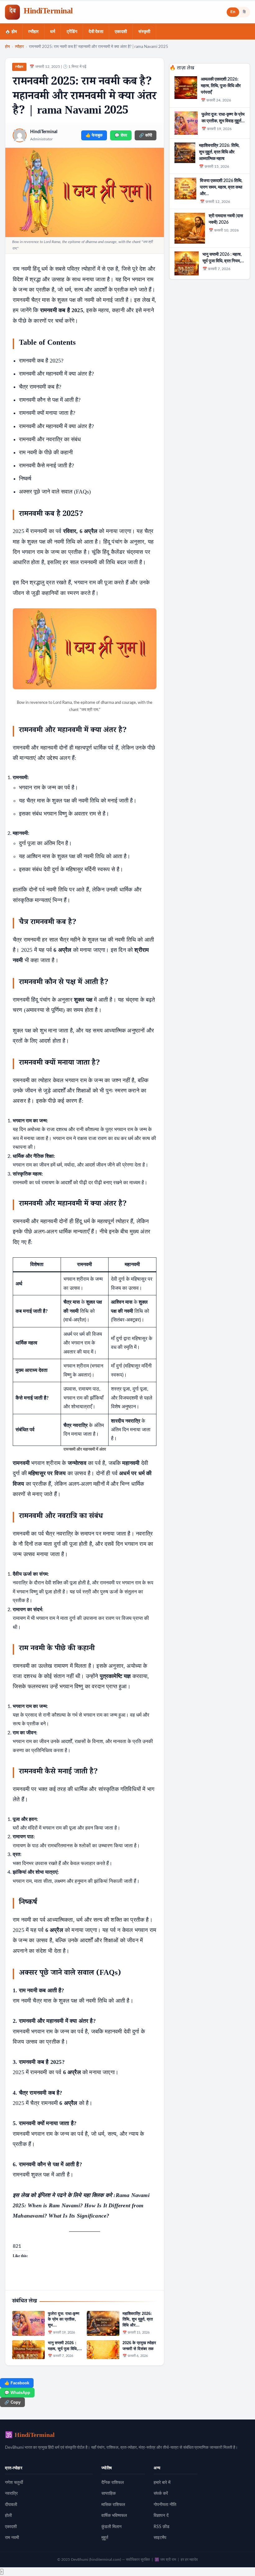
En (233, 12)
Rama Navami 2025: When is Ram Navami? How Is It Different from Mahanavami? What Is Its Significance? (81, 2206)
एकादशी (121, 32)
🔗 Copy (12, 2402)
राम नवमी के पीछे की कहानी (46, 452)
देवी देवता (96, 32)
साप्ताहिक (109, 2494)
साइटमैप (160, 2538)
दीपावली (11, 2505)
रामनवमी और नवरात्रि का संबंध (50, 439)
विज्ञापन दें (161, 2516)
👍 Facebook (17, 2383)
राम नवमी (12, 2538)
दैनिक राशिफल (113, 2483)
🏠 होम (11, 32)
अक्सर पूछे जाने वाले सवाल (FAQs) (55, 492)
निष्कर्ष (25, 479)
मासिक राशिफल (113, 2505)
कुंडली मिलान (111, 2527)
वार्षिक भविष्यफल (114, 2516)
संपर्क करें (161, 2494)
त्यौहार (33, 32)
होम (7, 47)
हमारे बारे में (162, 2483)
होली (8, 2516)
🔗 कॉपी (146, 135)
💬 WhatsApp (17, 2393)
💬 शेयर (121, 135)
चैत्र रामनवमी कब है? (40, 387)
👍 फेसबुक (94, 135)
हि (244, 12)
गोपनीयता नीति (165, 2505)
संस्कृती (144, 32)
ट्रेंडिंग (72, 32)
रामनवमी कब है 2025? (41, 361)
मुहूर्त (105, 2538)
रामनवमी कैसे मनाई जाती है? (46, 465)
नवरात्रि (11, 2494)
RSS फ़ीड (162, 2527)
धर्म (53, 32)
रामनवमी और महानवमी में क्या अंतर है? (56, 374)
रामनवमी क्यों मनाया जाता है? (47, 413)
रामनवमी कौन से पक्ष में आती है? (50, 400)
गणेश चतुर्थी (14, 2483)
